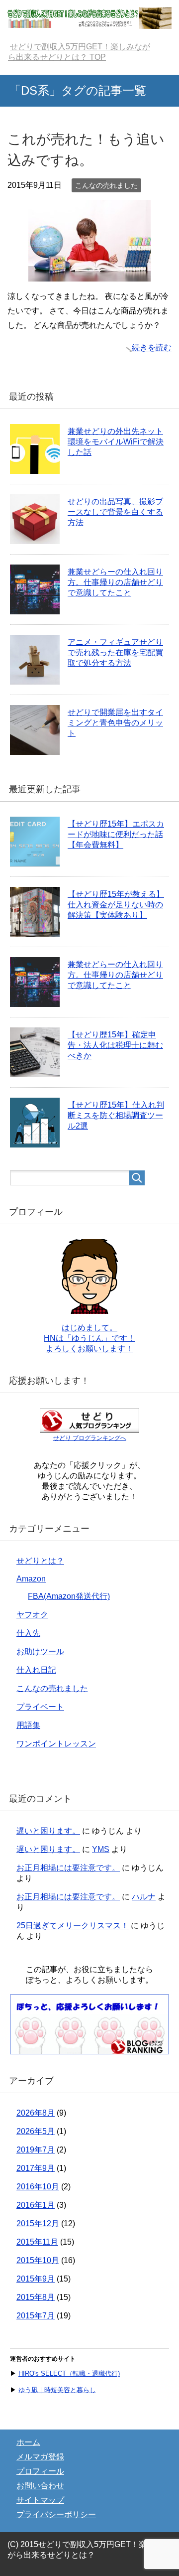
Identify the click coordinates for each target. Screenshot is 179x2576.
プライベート (40, 1707)
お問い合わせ (40, 2486)
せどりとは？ (40, 1561)
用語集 (28, 1725)
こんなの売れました (106, 185)
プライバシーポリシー (56, 2514)
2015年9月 (36, 2279)
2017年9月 (36, 2168)
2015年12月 (38, 2223)
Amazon (31, 1579)
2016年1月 (36, 2205)
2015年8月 (36, 2297)
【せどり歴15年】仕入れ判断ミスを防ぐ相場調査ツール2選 (116, 1115)
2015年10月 (38, 2260)
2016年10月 (38, 2187)
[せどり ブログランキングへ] (89, 1428)
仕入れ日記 (36, 1670)
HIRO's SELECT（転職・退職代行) (69, 2373)
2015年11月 (37, 2242)
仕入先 (28, 1633)
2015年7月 (36, 2316)
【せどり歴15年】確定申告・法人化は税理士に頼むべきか (115, 1045)
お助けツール (40, 1651)
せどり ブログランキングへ (90, 1438)
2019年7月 (36, 2150)
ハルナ (144, 1897)
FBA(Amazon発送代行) (69, 1596)
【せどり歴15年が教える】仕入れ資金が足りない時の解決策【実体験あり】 (116, 905)
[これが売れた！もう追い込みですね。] (89, 274)
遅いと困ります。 (48, 1831)
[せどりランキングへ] (89, 2050)
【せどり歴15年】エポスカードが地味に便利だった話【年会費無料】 (116, 834)
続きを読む (152, 348)
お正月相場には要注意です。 (68, 1868)
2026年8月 (36, 2113)
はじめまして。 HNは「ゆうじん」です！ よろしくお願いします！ (89, 1338)
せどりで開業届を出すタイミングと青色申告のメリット (115, 723)
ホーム (28, 2442)
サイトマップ (40, 2500)
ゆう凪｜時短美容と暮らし (57, 2390)
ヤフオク (32, 1615)
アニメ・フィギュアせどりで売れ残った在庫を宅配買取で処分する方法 (115, 652)
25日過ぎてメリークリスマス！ (73, 1926)
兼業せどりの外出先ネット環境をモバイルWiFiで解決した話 (116, 442)
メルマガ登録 (40, 2457)
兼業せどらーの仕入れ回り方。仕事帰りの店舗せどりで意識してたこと (115, 582)
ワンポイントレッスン (56, 1744)
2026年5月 (36, 2131)
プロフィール (40, 2471)
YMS (101, 1849)
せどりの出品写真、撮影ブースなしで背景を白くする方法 (115, 512)
